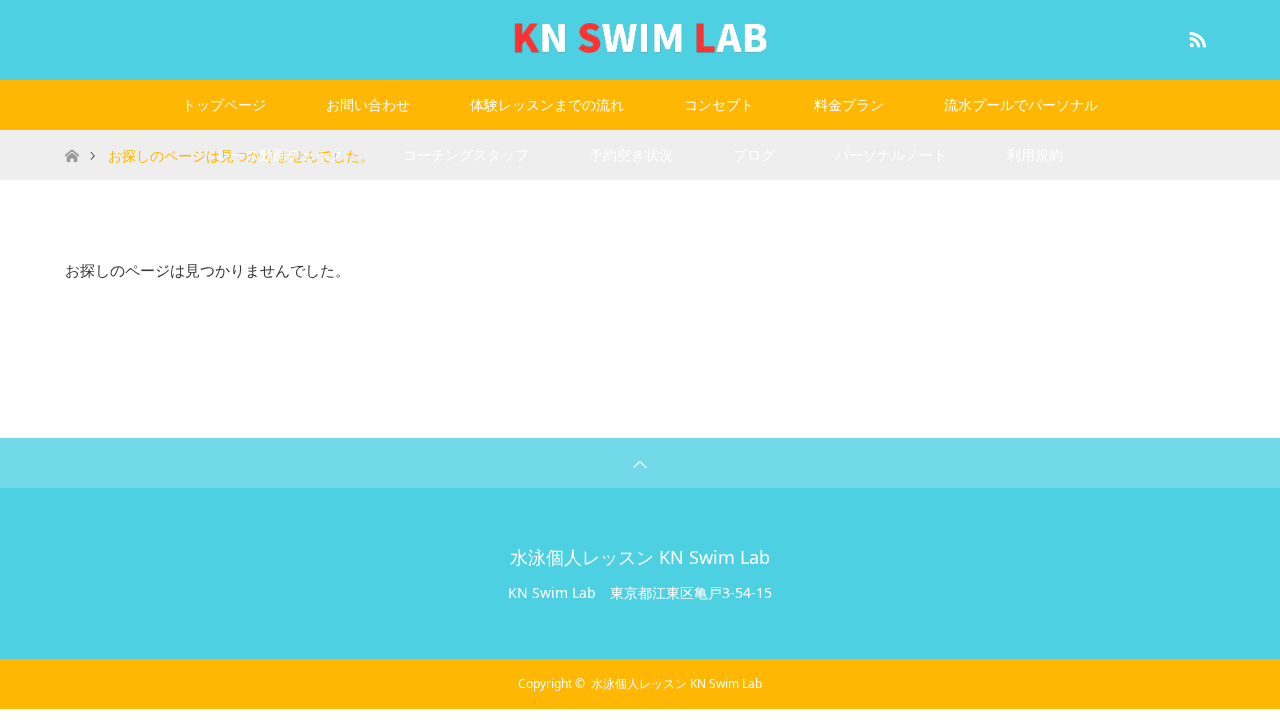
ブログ (754, 154)
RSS (1195, 36)
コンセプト (719, 104)
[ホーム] (71, 137)
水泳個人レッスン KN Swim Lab (640, 557)
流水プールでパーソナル (1021, 104)
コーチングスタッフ (466, 154)
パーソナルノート (891, 154)
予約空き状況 (631, 154)
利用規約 (1035, 154)
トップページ (224, 104)
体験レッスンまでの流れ (547, 104)
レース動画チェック (280, 154)
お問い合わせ (368, 104)
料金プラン (849, 104)
